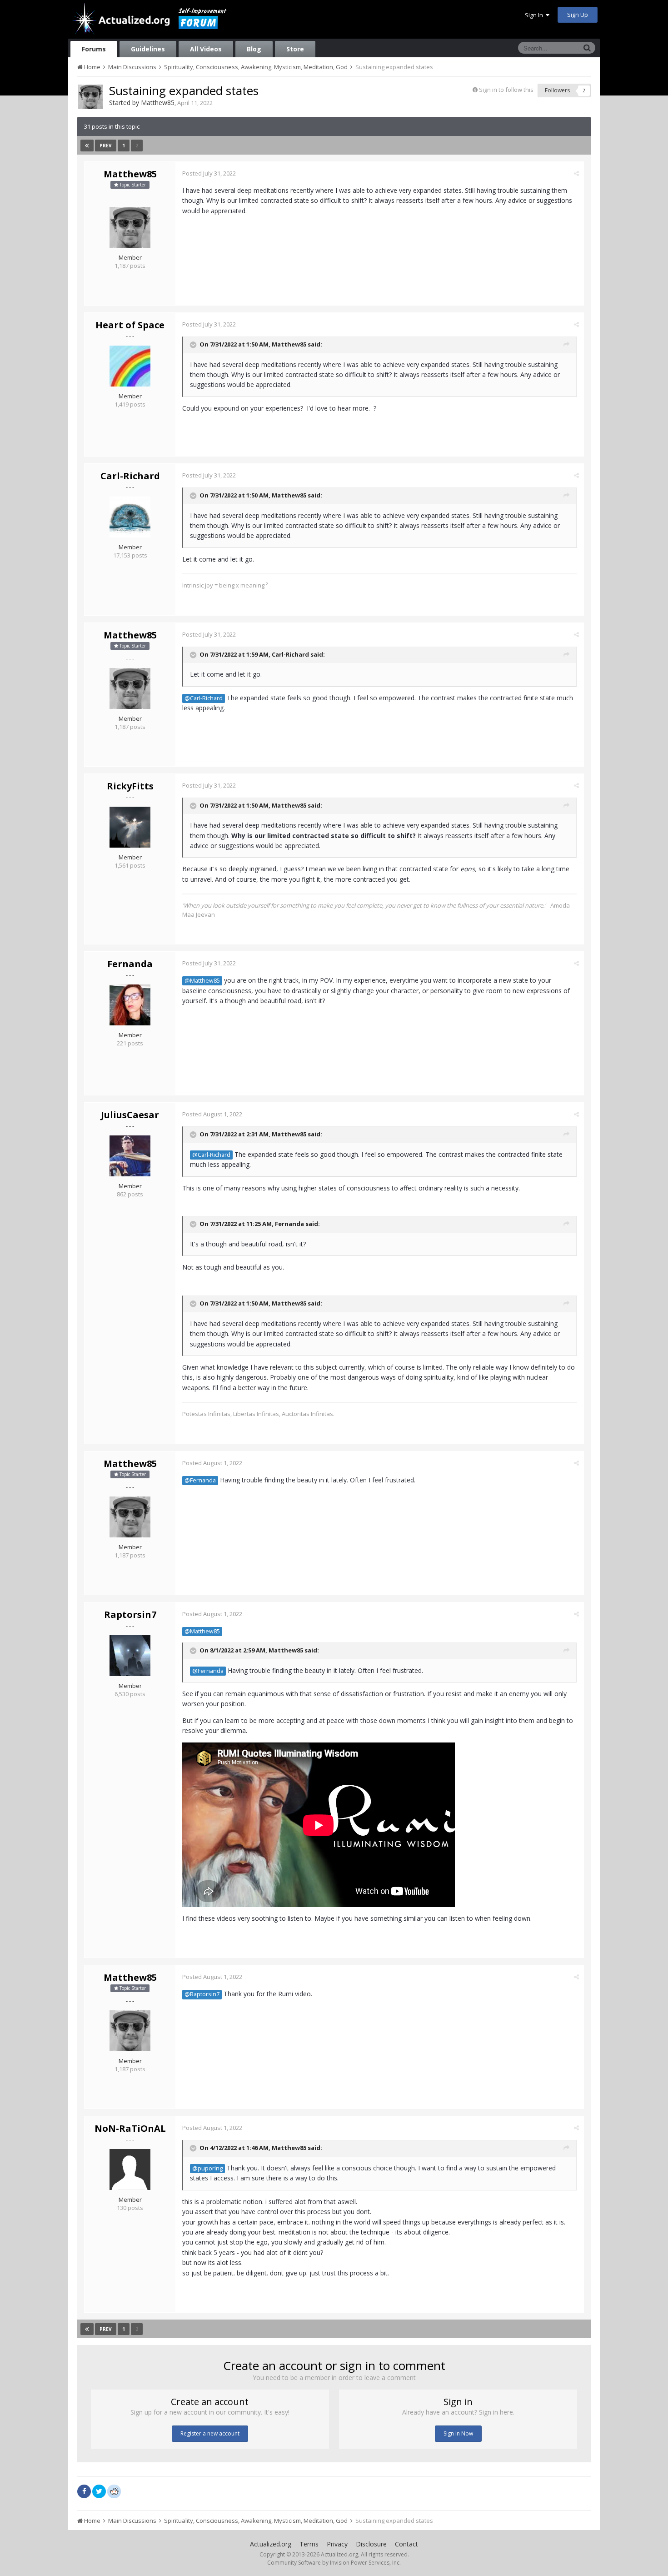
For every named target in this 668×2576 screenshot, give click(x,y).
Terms (309, 2544)
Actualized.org (271, 2544)
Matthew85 (158, 103)
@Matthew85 (202, 981)
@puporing (207, 2168)
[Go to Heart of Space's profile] (130, 366)
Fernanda (130, 964)
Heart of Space (130, 325)
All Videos (206, 49)
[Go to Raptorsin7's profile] (130, 1656)
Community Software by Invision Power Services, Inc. (334, 2563)
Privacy (337, 2544)
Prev (106, 146)
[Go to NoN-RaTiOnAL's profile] (130, 2169)
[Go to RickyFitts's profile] (130, 827)
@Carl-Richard (204, 698)
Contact (406, 2544)
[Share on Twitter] (99, 2491)
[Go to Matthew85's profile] (90, 97)
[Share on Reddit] (114, 2491)
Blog (254, 49)
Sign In (535, 15)
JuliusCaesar (130, 1115)
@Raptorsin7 (202, 1994)
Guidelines (148, 49)
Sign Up (578, 15)
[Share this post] (576, 173)
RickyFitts (130, 786)
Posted (209, 173)
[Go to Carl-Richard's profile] (130, 517)
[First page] (87, 146)
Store (295, 49)
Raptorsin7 (130, 1614)
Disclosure (371, 2544)
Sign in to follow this (506, 90)
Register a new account (210, 2433)
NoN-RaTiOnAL (130, 2128)
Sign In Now (458, 2433)
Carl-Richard (130, 476)
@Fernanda (200, 1480)
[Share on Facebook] (84, 2491)
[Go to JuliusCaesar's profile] (130, 1156)
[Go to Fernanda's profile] (130, 1005)
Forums (94, 49)
